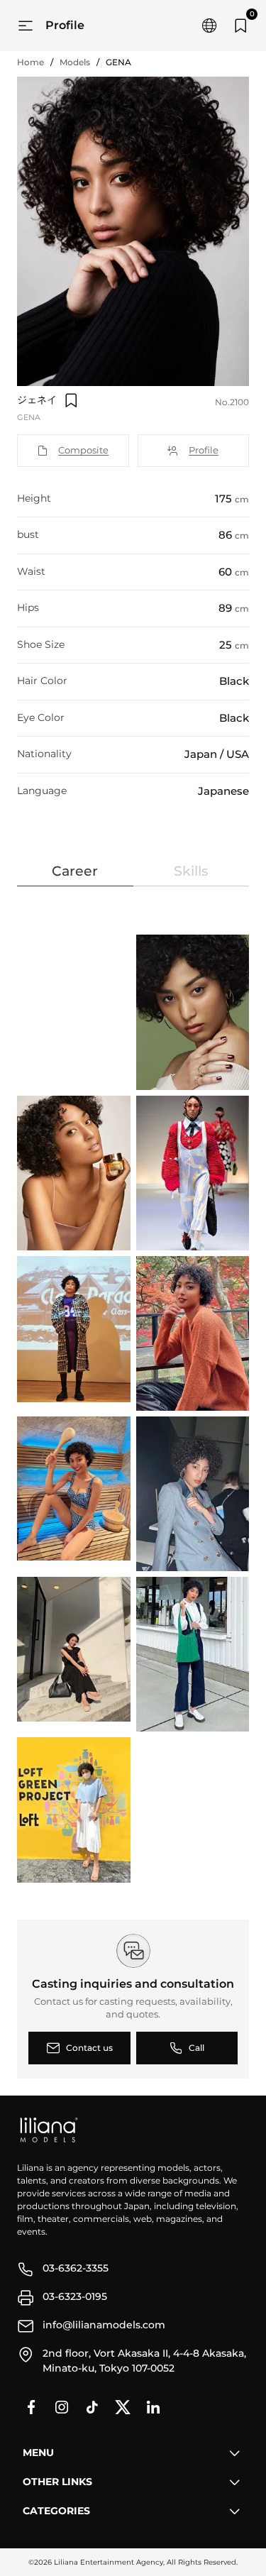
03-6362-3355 (76, 2268)
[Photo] (194, 1012)
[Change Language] (209, 26)
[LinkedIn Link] (153, 2407)
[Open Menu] (26, 26)
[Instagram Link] (62, 2407)
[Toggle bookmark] (71, 400)
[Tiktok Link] (92, 2407)
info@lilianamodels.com (104, 2325)
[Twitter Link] (123, 2407)
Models (75, 62)
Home (31, 62)
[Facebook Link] (31, 2407)
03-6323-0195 (75, 2296)
